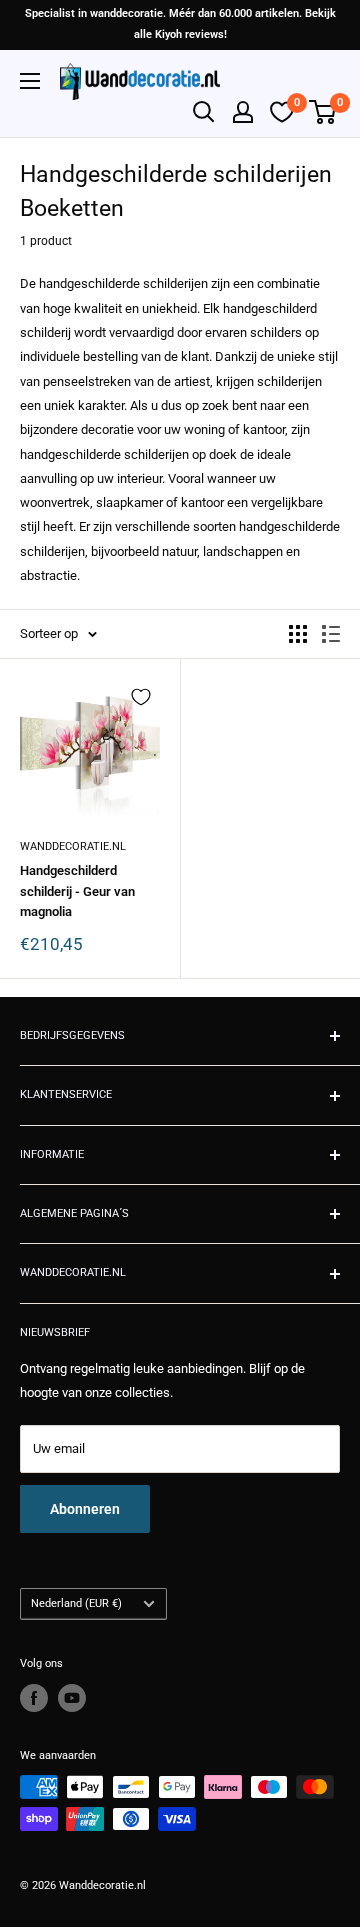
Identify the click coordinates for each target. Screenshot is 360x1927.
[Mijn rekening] (243, 112)
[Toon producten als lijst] (331, 634)
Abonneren (85, 1509)
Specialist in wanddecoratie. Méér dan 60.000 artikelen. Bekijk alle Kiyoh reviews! (180, 24)
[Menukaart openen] (30, 81)
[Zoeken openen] (204, 112)
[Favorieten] (282, 112)
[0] (323, 112)
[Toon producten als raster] (298, 634)
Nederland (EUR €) (76, 1603)
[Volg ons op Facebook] (34, 1698)
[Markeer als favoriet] (141, 697)
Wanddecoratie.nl (73, 846)
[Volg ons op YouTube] (72, 1698)
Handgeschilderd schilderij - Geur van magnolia (77, 890)
